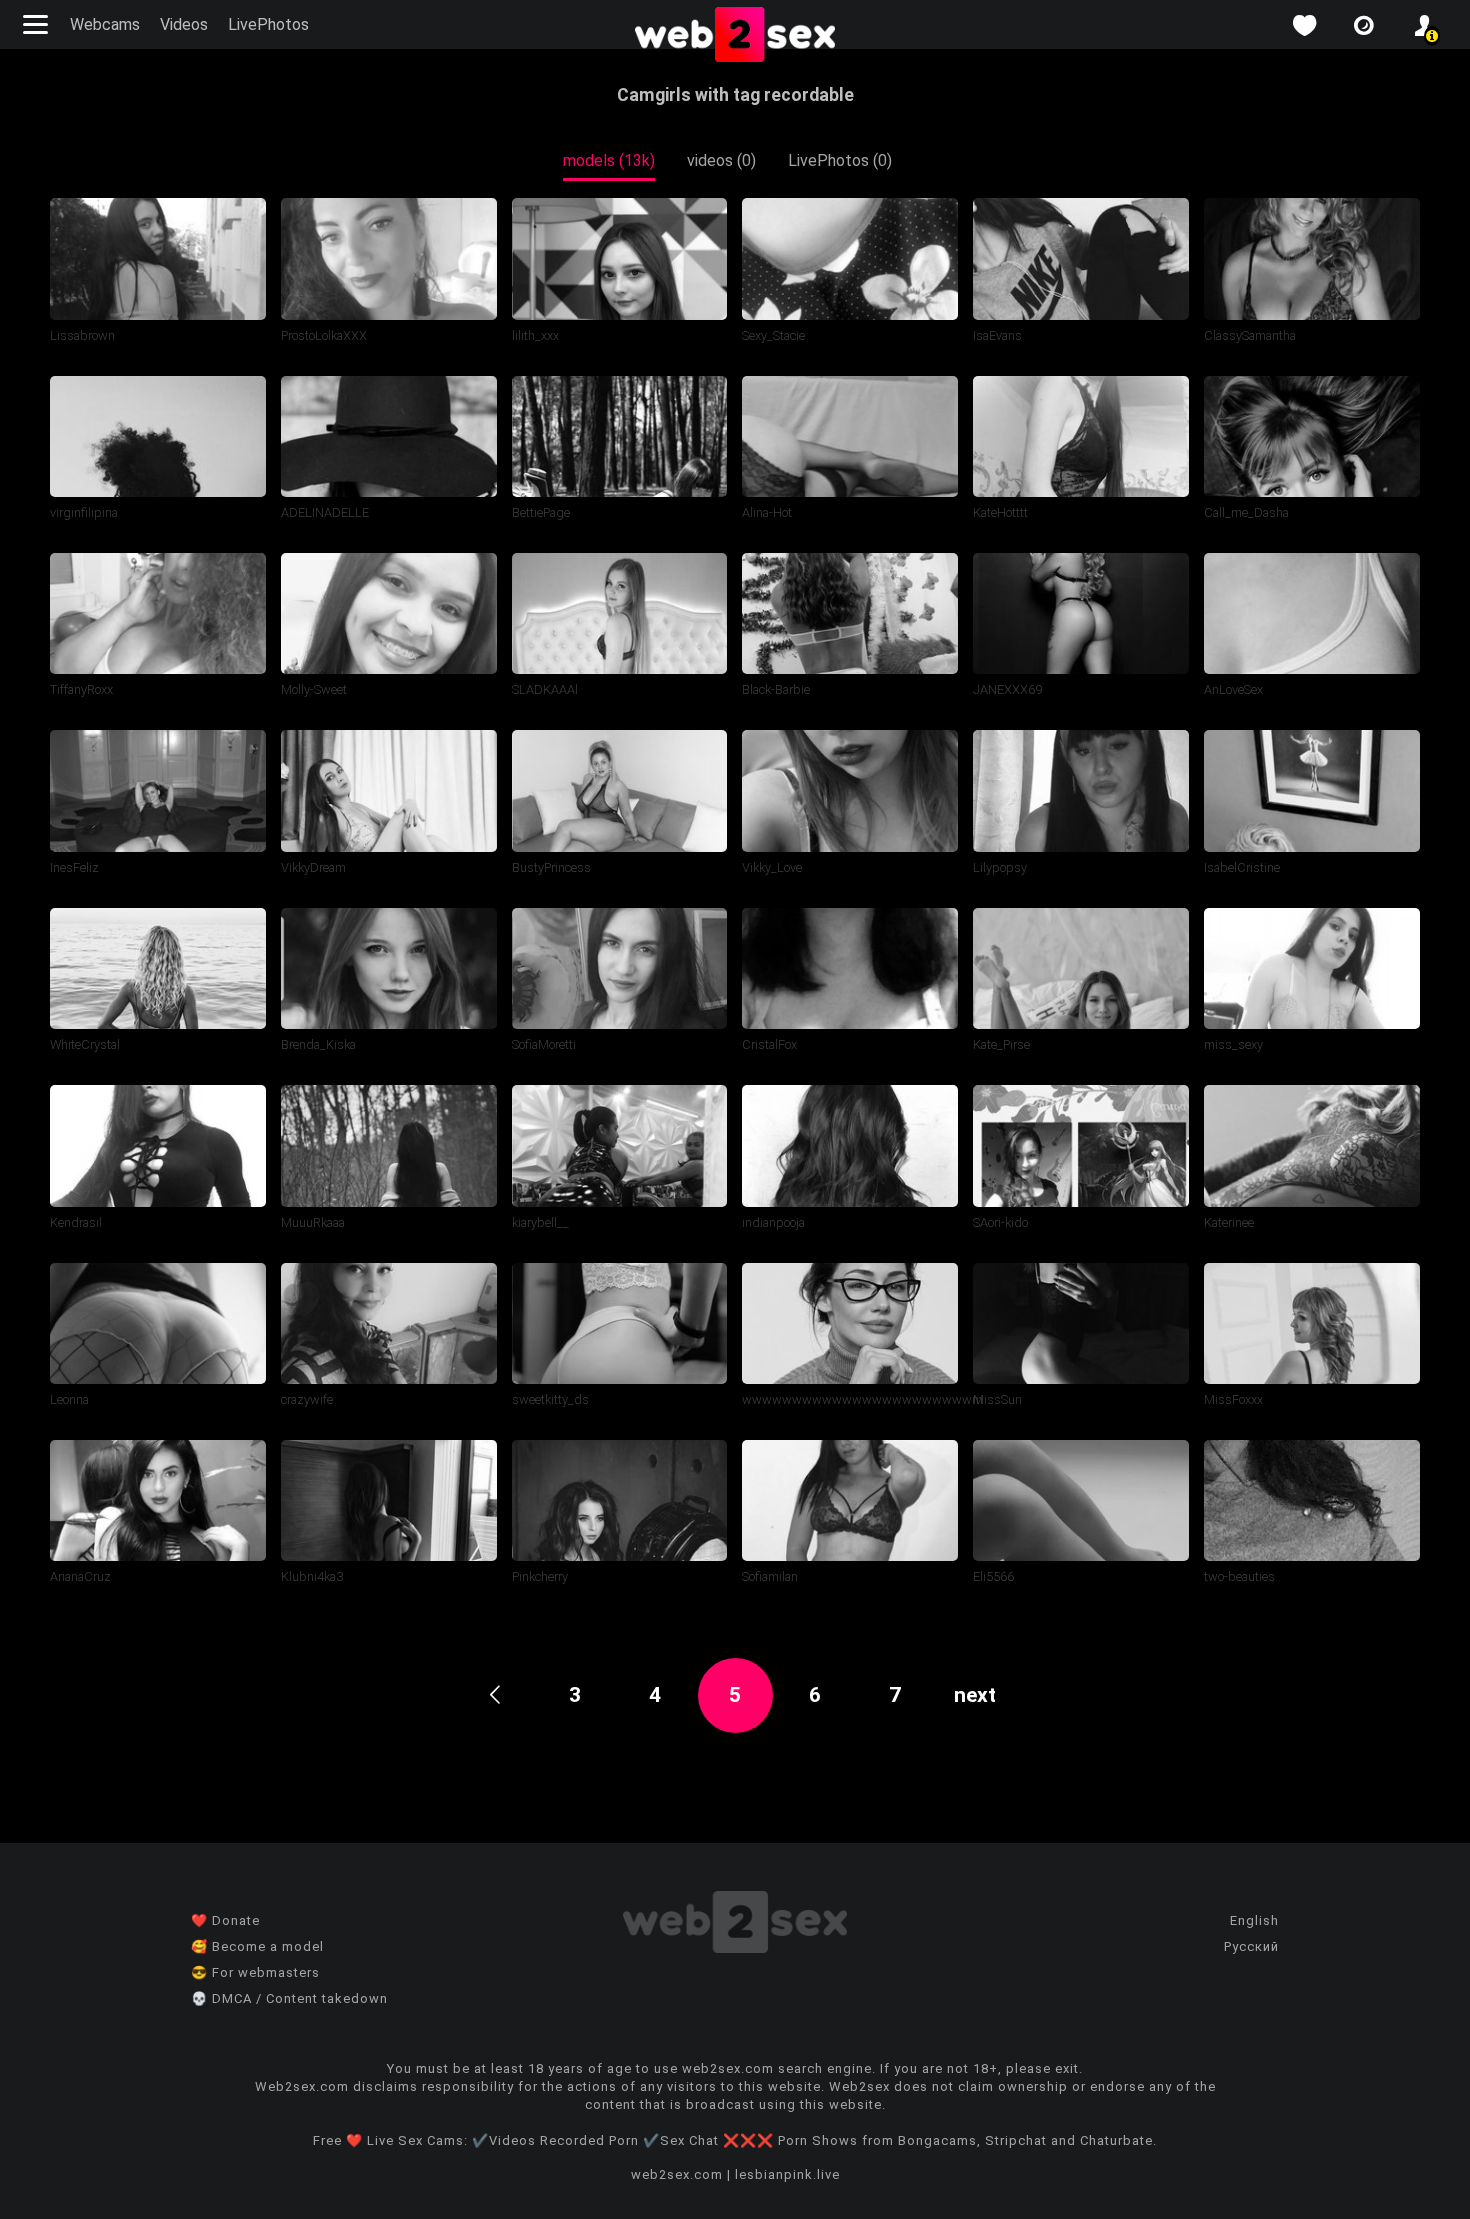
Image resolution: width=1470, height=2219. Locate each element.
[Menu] (38, 24)
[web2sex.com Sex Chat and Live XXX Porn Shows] (735, 36)
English (1254, 1920)
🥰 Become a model (257, 1946)
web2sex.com (677, 2174)
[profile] (1424, 25)
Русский (1251, 1946)
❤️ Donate (225, 1920)
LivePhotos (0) (840, 160)
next (975, 1695)
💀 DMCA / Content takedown (289, 1998)
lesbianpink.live (787, 2174)
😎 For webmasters (255, 1972)
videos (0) (721, 160)
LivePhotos (268, 24)
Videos (184, 24)
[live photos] (1364, 25)
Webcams (105, 24)
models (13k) (609, 160)
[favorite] (1304, 25)
